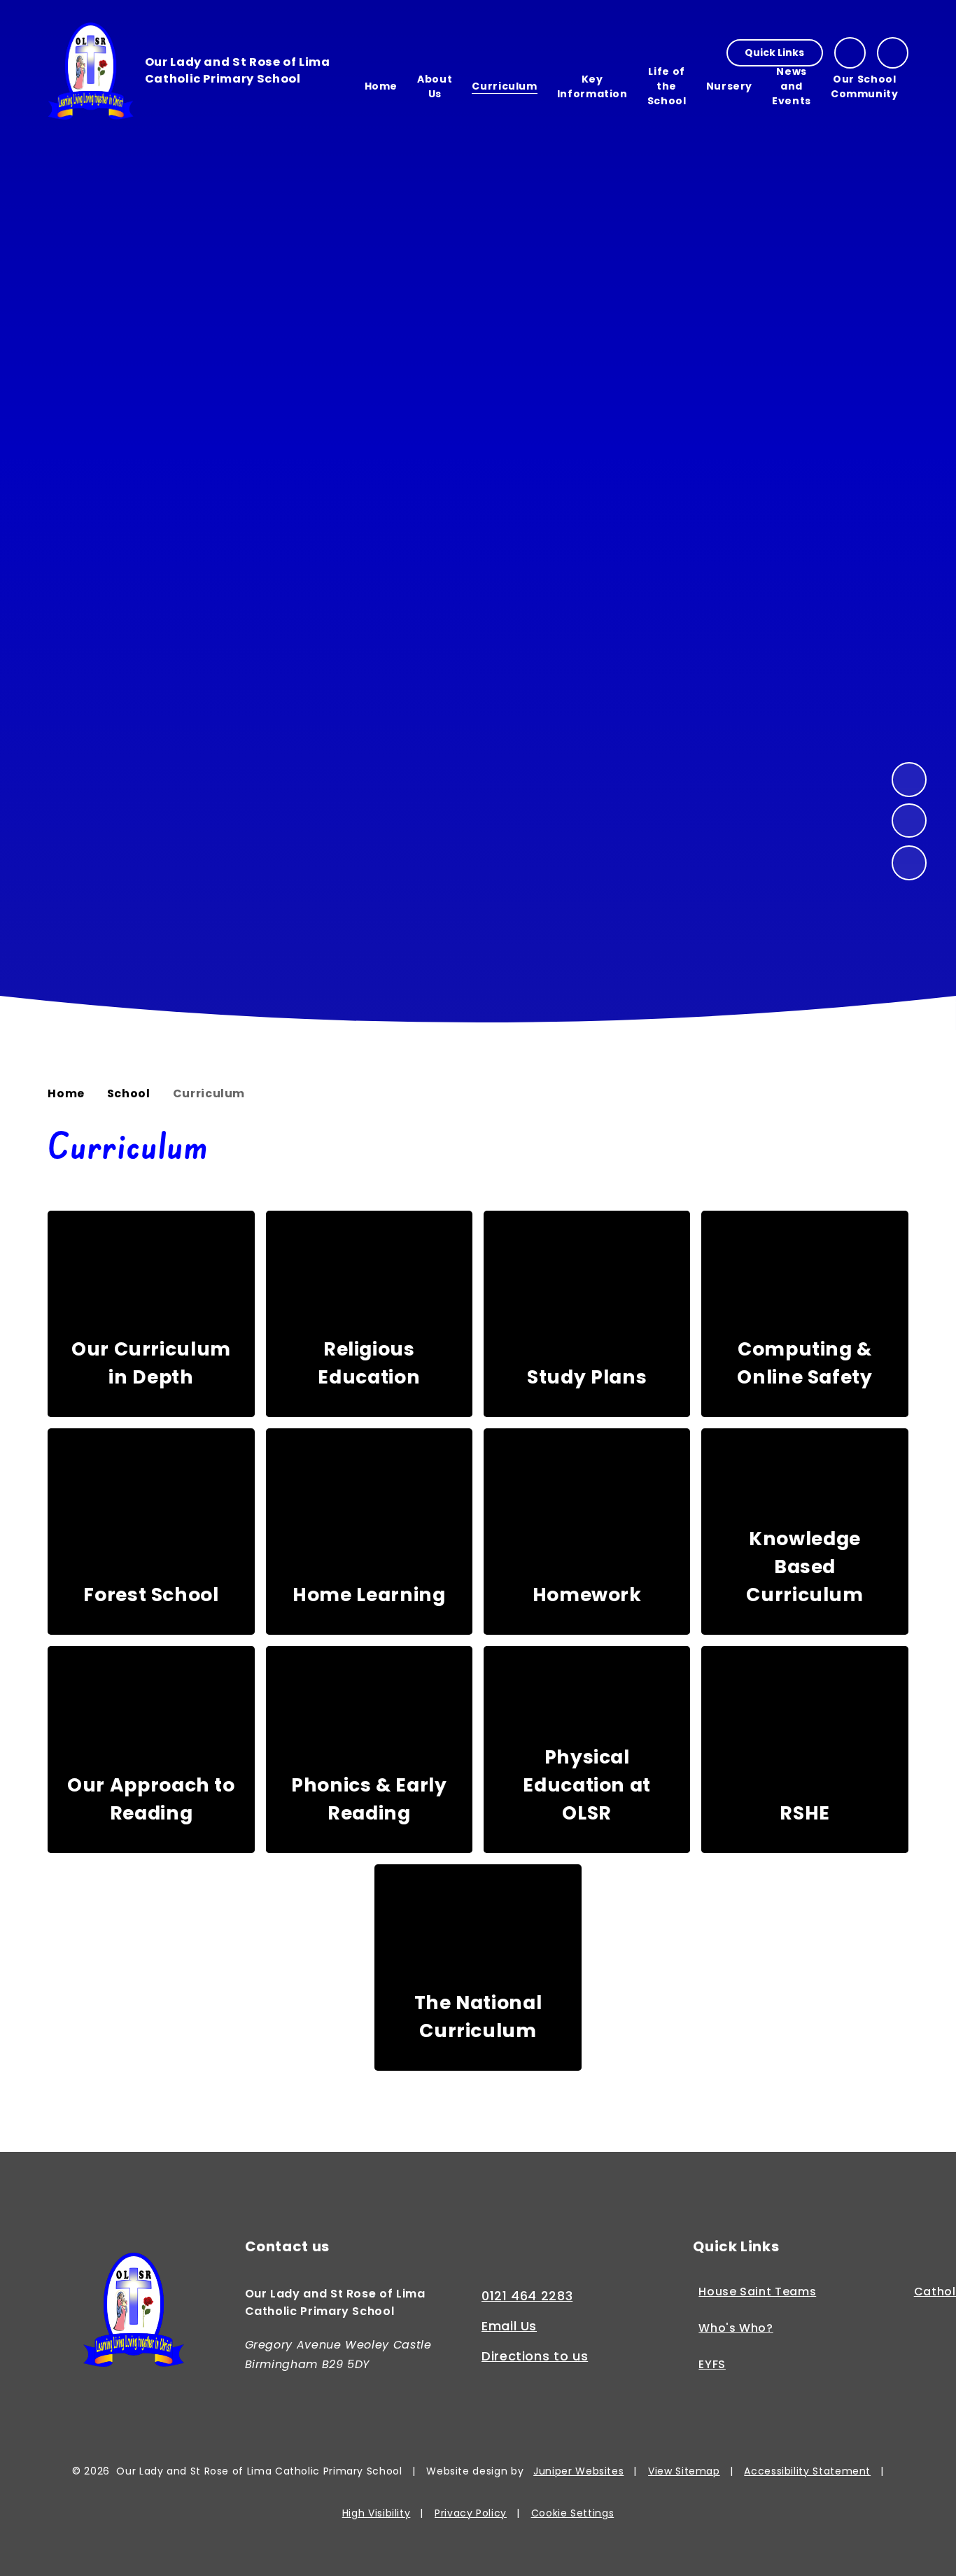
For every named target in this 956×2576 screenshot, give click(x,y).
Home (66, 1093)
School (129, 1093)
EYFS (712, 2365)
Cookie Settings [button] (573, 2513)
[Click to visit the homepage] (134, 2312)
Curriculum (209, 1093)
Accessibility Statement (807, 2471)
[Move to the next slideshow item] (909, 780)
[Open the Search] (893, 53)
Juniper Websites (578, 2471)
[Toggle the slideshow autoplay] (909, 863)
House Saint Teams (757, 2292)
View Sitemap (684, 2471)
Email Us (509, 2326)
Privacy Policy (471, 2513)
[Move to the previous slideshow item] (909, 821)
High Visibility (377, 2513)
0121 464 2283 (527, 2296)
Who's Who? (736, 2329)
